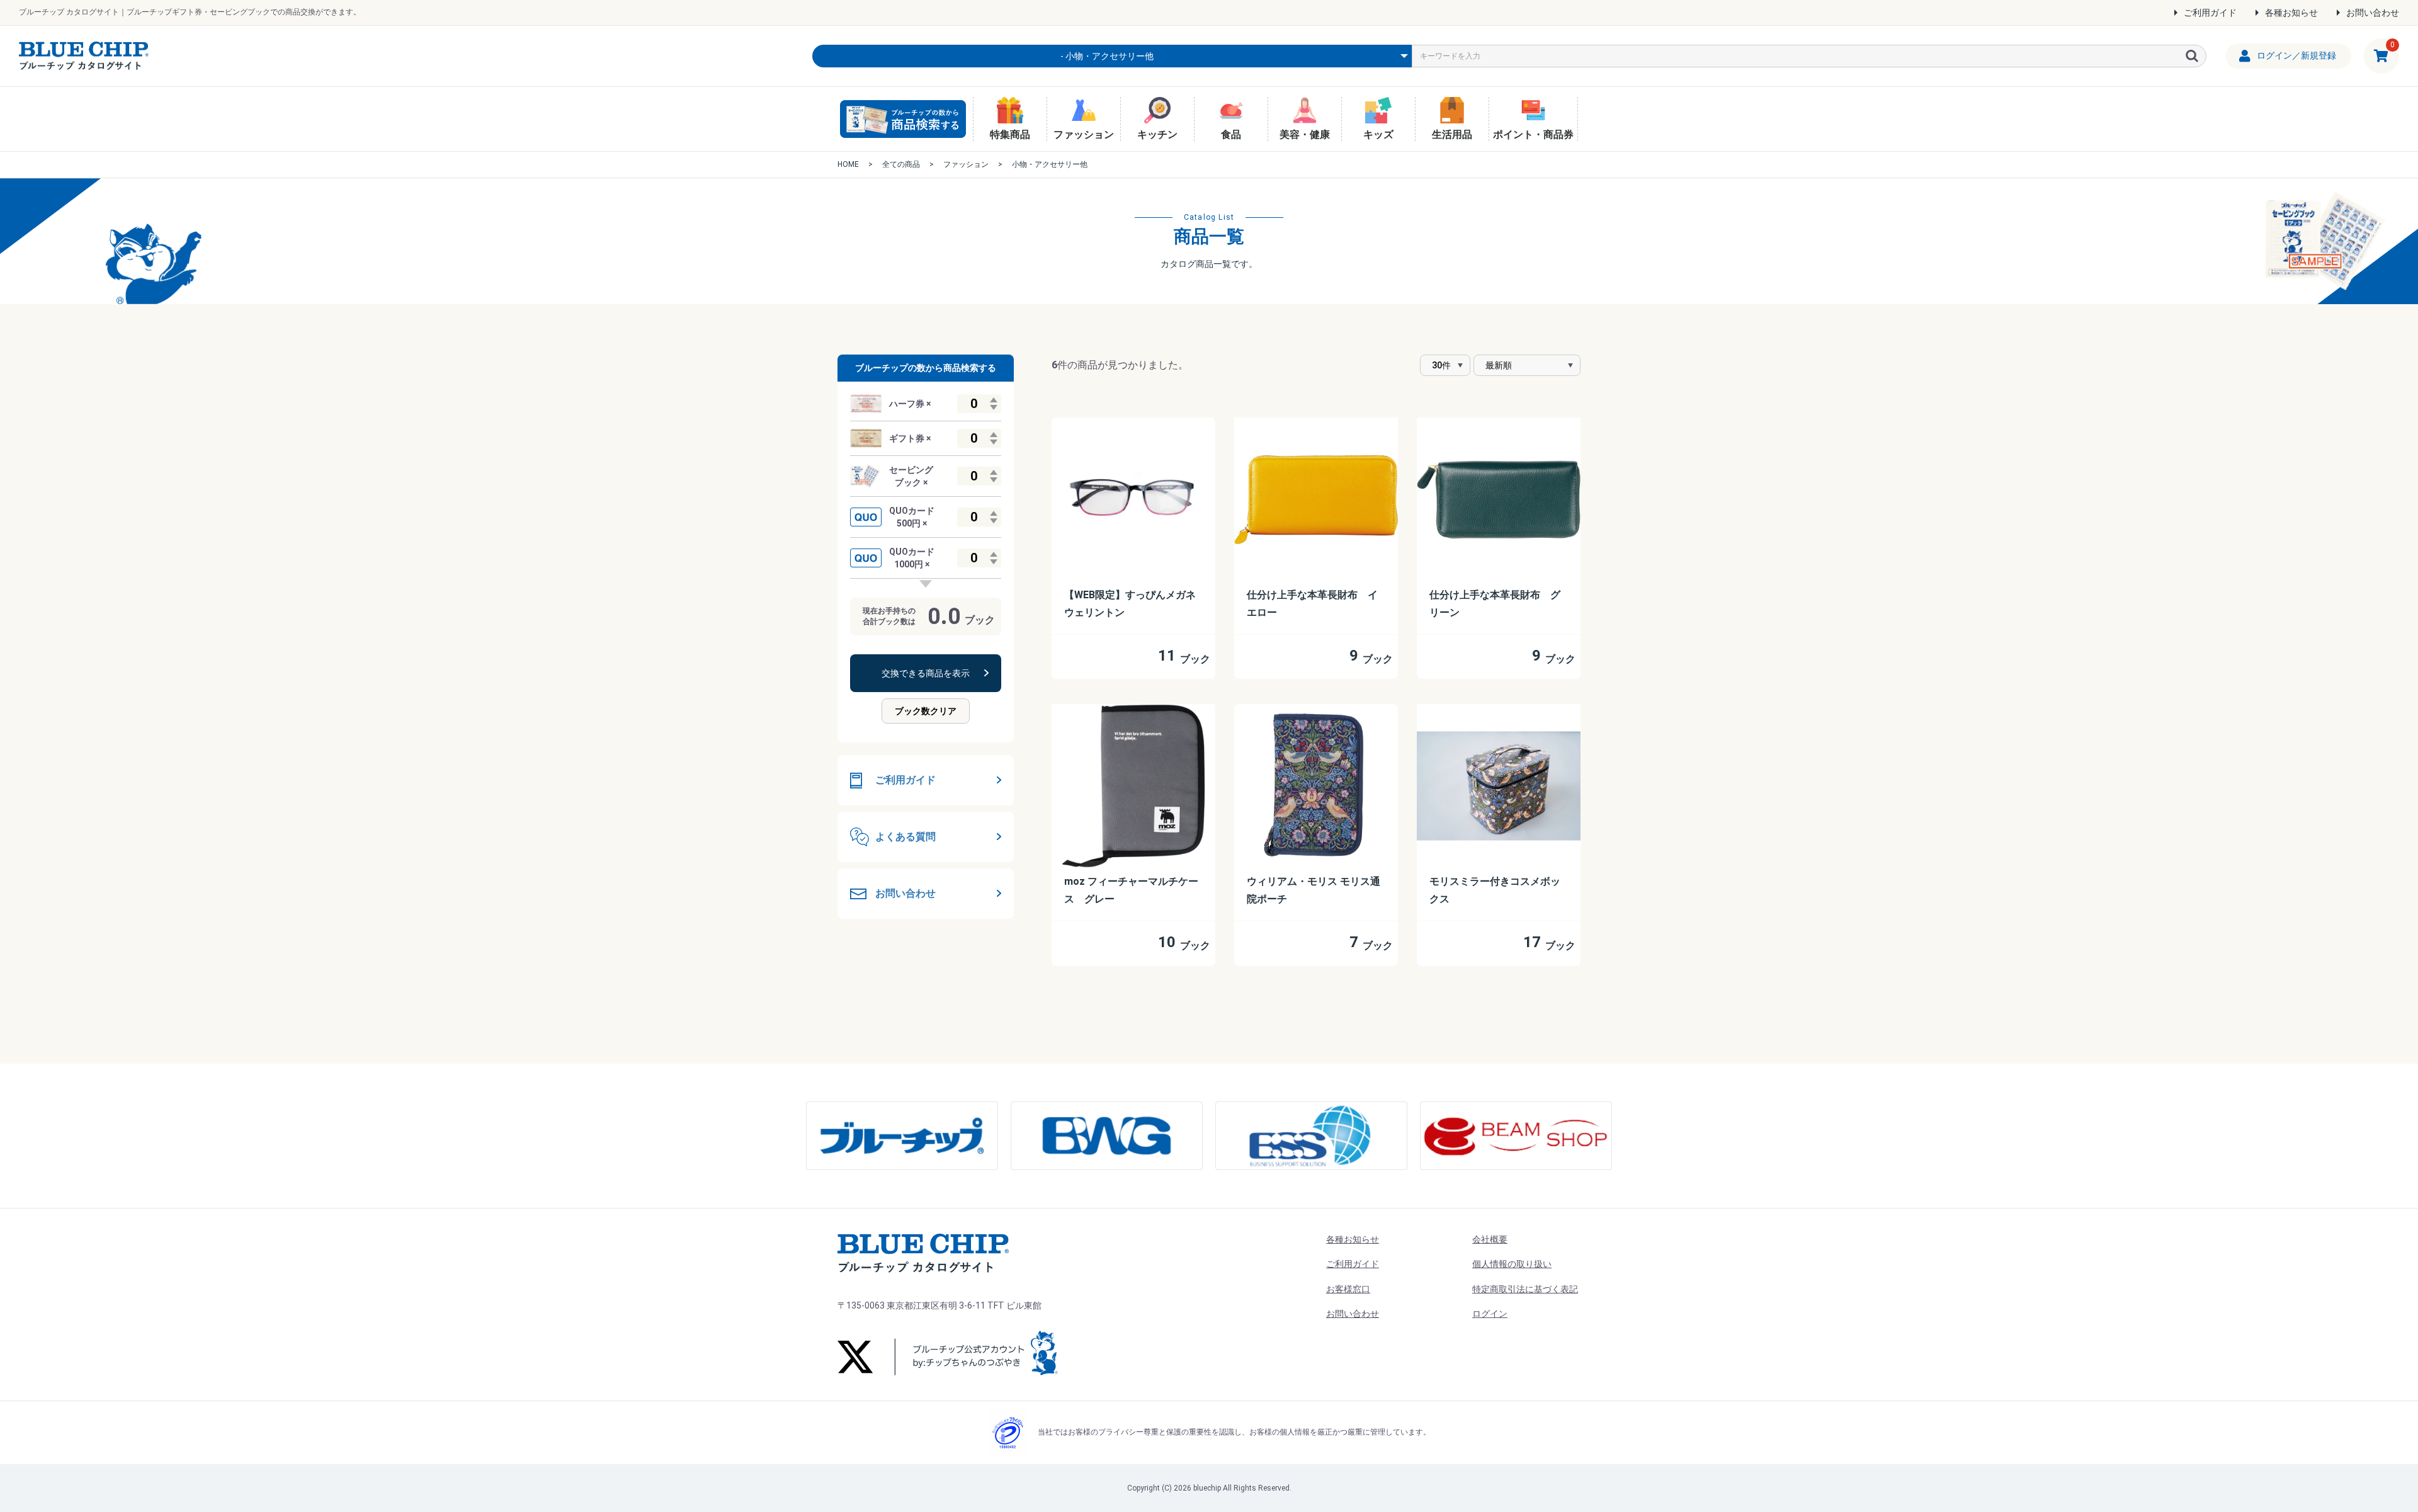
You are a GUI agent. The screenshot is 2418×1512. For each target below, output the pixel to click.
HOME (848, 164)
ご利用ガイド (2210, 13)
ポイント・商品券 (1533, 134)
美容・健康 (1305, 134)
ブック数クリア (926, 711)
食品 (1231, 134)
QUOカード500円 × (912, 517)
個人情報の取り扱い (1512, 1264)
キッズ (1378, 134)
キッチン (1157, 134)
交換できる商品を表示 (926, 673)
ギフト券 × (910, 438)
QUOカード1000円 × (912, 558)
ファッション (1084, 134)
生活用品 (1452, 134)
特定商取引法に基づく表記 (1525, 1289)
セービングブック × (911, 476)
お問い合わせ (2373, 13)
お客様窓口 (1348, 1289)
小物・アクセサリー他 (1050, 164)
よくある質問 (905, 837)
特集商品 (1010, 134)
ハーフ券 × (910, 404)
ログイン (1490, 1314)
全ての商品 (901, 164)
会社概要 (1490, 1239)
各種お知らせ (2291, 13)
